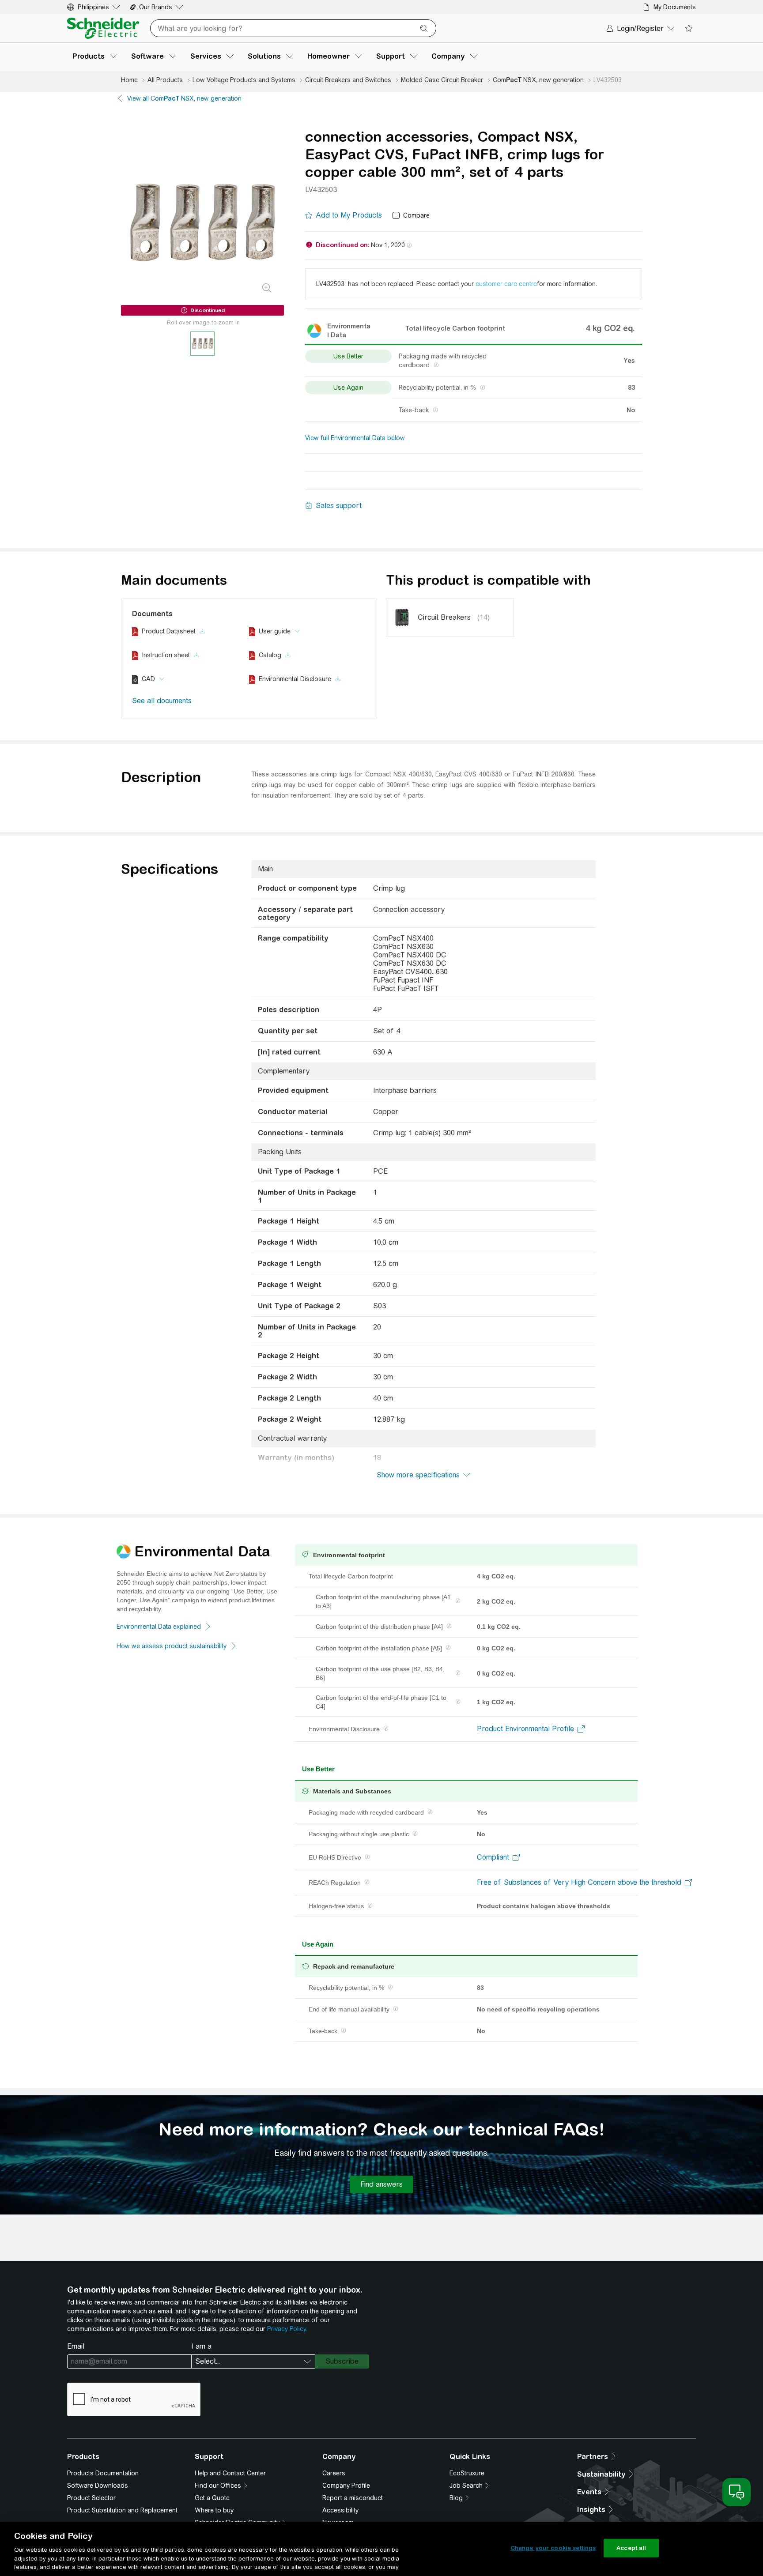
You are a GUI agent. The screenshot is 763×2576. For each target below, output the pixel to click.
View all (184, 98)
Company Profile (346, 2486)
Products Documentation (103, 2473)
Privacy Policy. (287, 2329)
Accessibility (340, 2510)
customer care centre (506, 284)
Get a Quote (212, 2498)
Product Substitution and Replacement (122, 2510)
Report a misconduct (353, 2498)
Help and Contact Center (230, 2473)
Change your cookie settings (553, 2548)
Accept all (631, 2548)
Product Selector (91, 2498)
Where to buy (214, 2510)
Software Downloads (98, 2486)
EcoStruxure (467, 2473)
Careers (334, 2473)
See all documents (162, 701)
